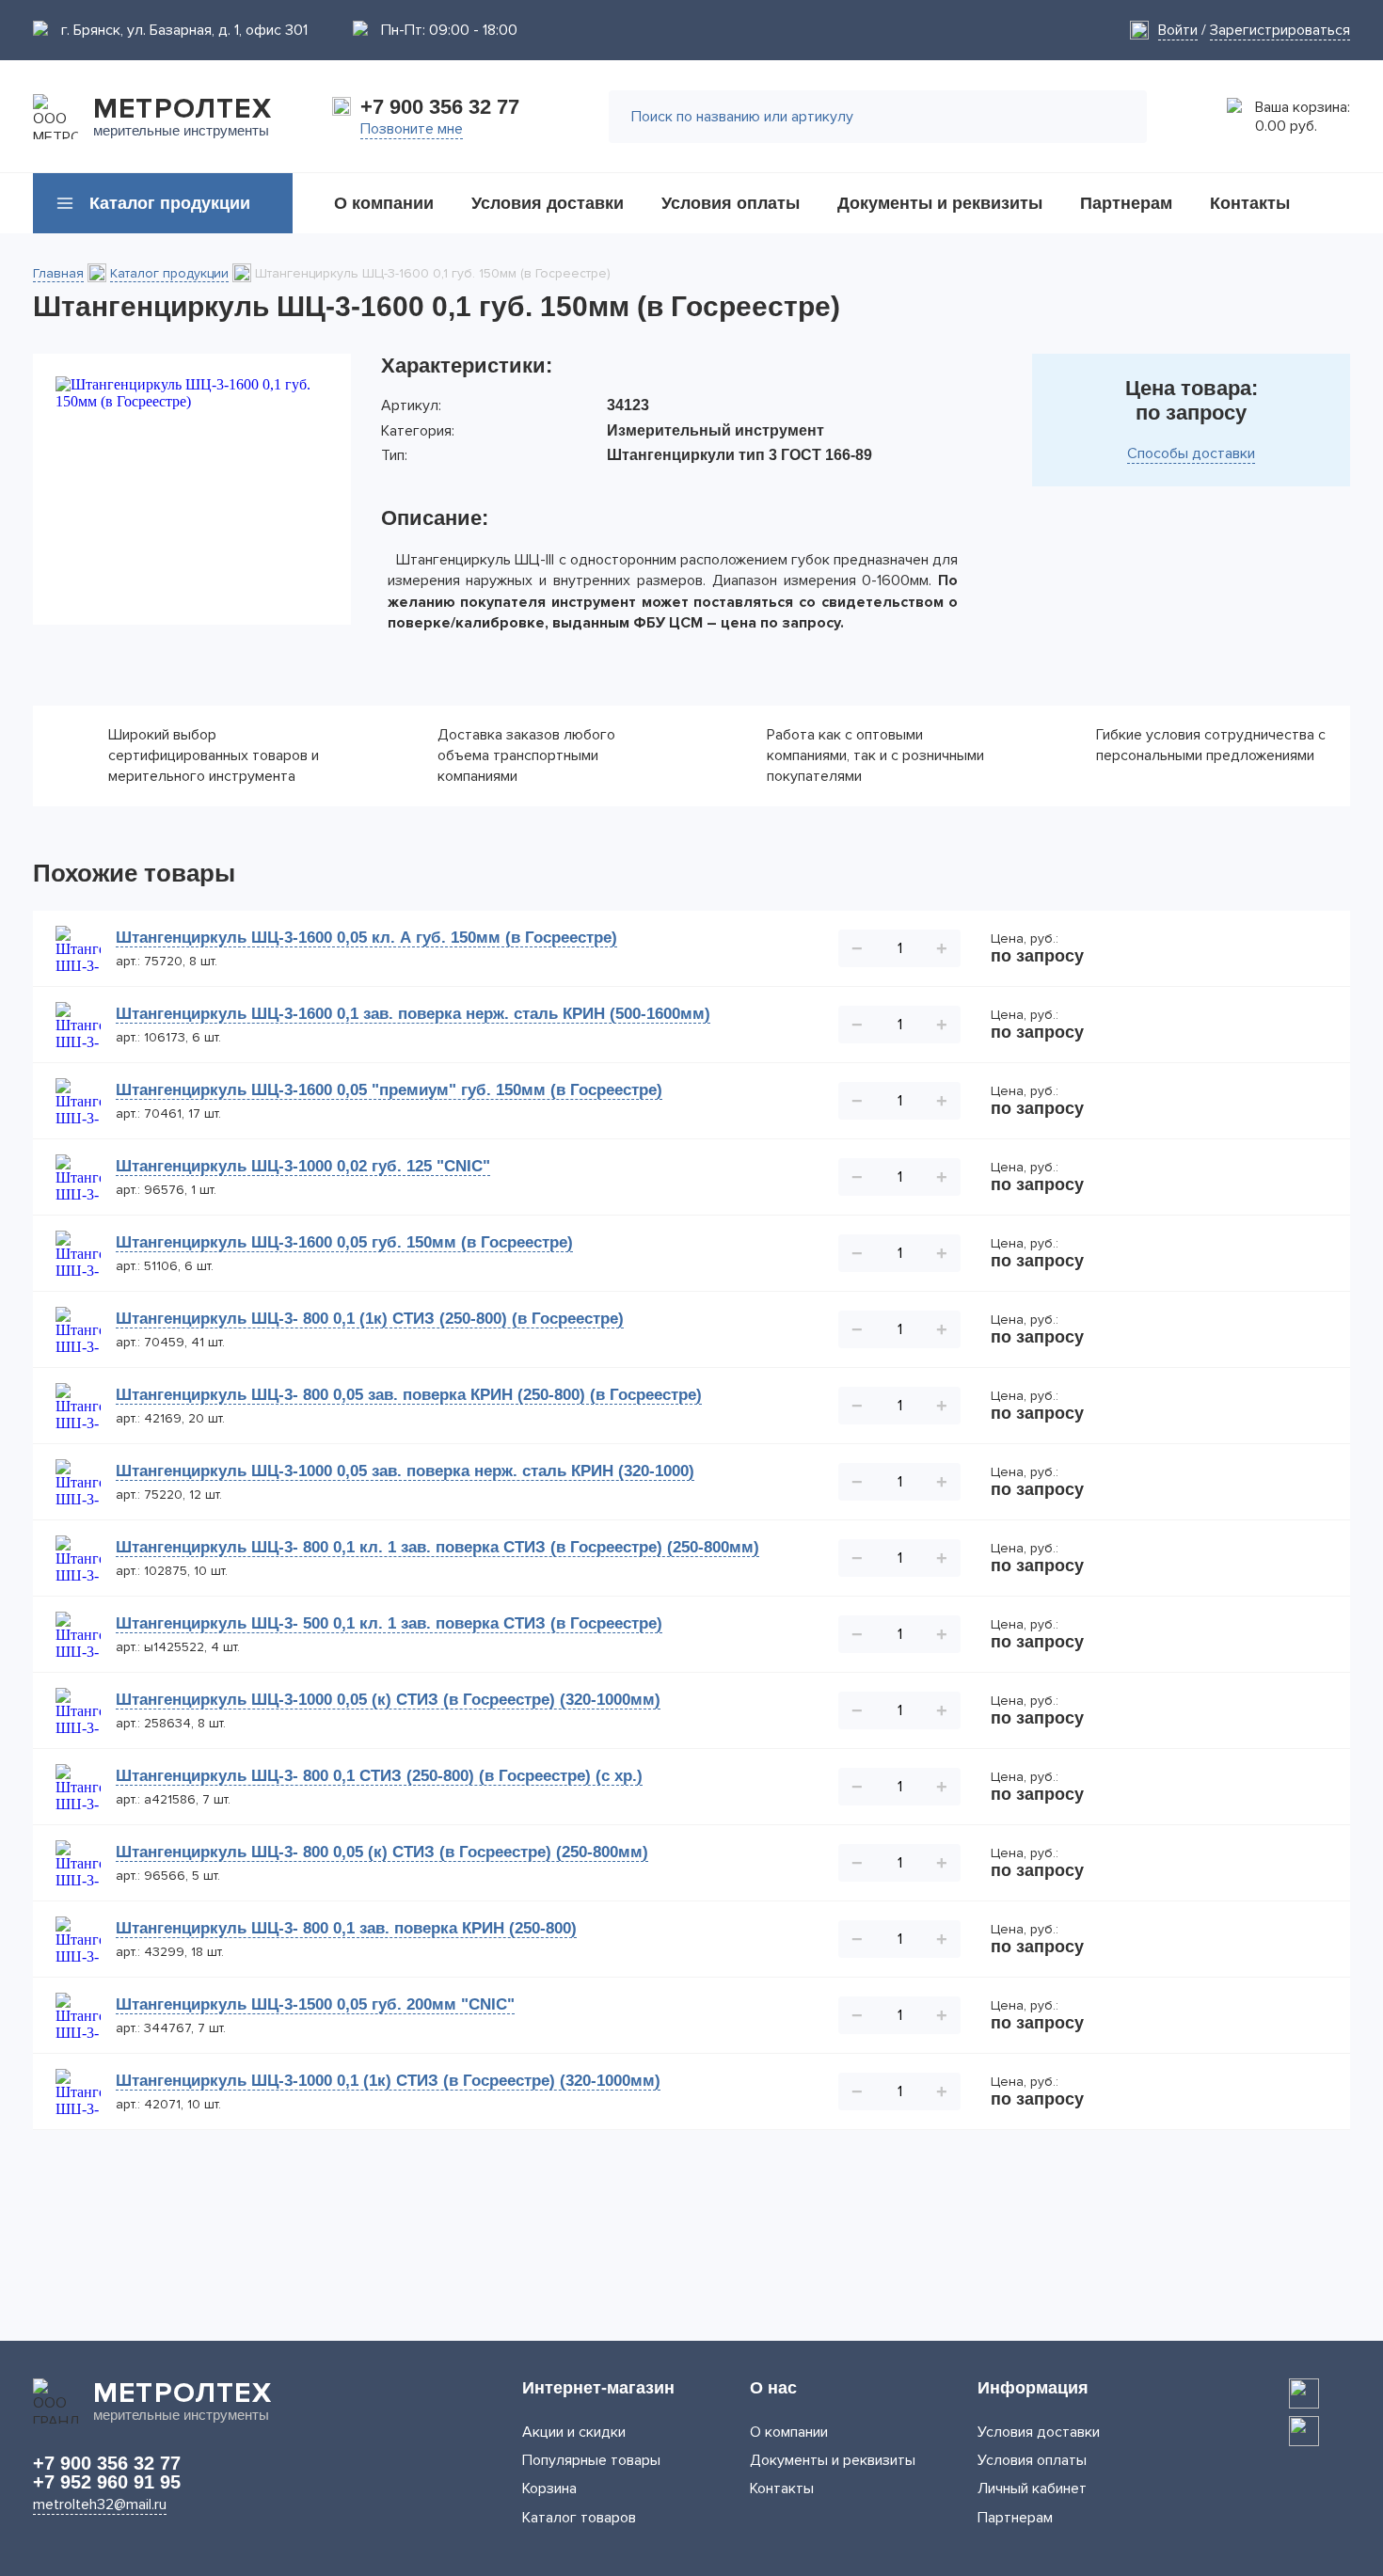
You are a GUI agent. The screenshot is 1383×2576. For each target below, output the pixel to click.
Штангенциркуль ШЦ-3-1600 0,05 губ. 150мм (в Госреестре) (344, 1242)
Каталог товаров (579, 2518)
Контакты (782, 2489)
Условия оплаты (1032, 2460)
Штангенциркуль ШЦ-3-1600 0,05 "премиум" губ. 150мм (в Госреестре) (389, 1090)
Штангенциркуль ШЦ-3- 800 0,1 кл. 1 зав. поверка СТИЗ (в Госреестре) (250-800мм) (437, 1547)
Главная (58, 273)
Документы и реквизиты (833, 2460)
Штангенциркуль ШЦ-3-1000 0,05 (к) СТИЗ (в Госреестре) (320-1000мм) (388, 1700)
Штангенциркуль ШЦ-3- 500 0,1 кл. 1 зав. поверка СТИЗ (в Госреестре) (389, 1623)
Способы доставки (1191, 453)
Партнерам (1015, 2518)
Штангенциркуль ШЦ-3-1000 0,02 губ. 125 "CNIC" (303, 1166)
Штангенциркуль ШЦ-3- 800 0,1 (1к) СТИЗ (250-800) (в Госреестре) (370, 1319)
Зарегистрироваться (1280, 30)
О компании (789, 2432)
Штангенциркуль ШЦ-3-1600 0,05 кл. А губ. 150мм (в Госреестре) (366, 938)
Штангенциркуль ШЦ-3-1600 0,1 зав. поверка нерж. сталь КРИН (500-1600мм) (413, 1014)
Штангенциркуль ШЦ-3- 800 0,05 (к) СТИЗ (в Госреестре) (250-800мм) (382, 1852)
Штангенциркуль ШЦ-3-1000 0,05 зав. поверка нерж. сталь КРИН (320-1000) (405, 1471)
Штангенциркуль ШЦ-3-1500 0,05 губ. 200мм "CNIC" (315, 2004)
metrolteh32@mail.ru (100, 2504)
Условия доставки (1039, 2432)
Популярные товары (591, 2460)
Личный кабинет (1032, 2489)
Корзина (549, 2489)
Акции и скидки (574, 2432)
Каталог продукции (169, 273)
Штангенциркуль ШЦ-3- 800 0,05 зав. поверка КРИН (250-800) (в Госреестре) (409, 1395)
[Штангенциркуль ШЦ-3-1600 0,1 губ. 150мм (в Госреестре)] (192, 489)
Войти (1178, 30)
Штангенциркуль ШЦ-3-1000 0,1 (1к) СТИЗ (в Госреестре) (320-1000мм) (388, 2081)
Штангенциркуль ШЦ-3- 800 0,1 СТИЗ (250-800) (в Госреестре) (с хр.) (379, 1776)
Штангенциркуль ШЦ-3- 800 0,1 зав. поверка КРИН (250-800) (346, 1928)
